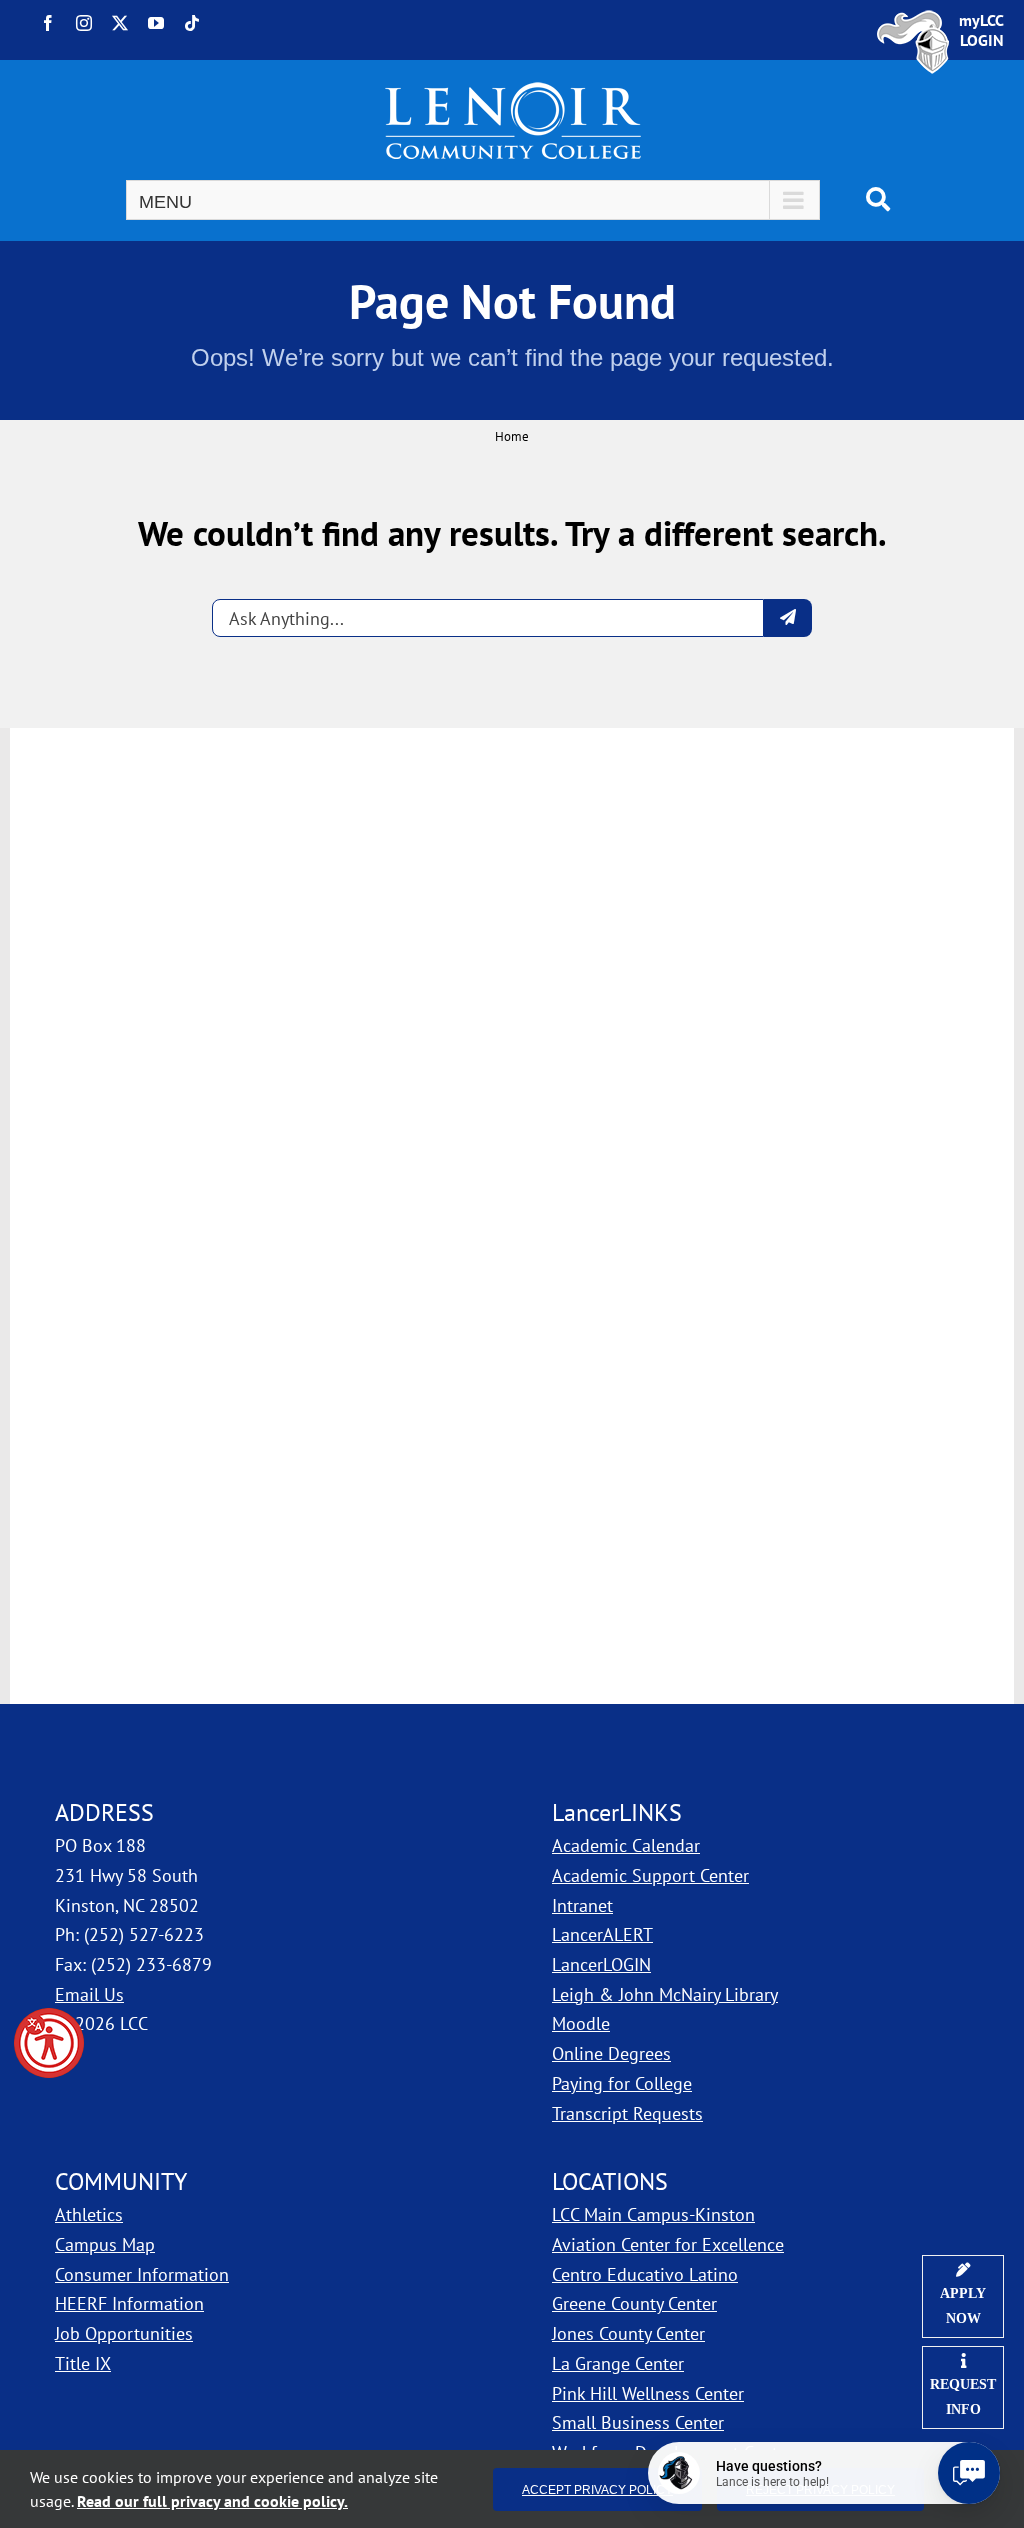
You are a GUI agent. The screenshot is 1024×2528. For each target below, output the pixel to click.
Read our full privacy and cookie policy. (212, 2501)
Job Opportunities (124, 2333)
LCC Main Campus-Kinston (653, 2214)
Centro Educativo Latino (645, 2274)
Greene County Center (634, 2303)
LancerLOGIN (601, 1964)
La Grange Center (618, 2363)
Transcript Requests (627, 2113)
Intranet (582, 1905)
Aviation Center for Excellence (668, 2244)
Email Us (89, 1994)
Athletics (89, 2214)
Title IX (83, 2363)
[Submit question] (788, 618)
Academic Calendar (626, 1845)
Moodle (581, 2023)
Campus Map (213, 2244)
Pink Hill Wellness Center (648, 2393)
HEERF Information (129, 2303)
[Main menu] (473, 200)
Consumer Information (142, 2274)
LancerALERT (602, 1934)
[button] (49, 2043)
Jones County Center (628, 2333)
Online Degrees (611, 2053)
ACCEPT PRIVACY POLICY (597, 2489)
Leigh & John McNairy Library (665, 1994)
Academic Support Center (650, 1875)
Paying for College (622, 2083)
